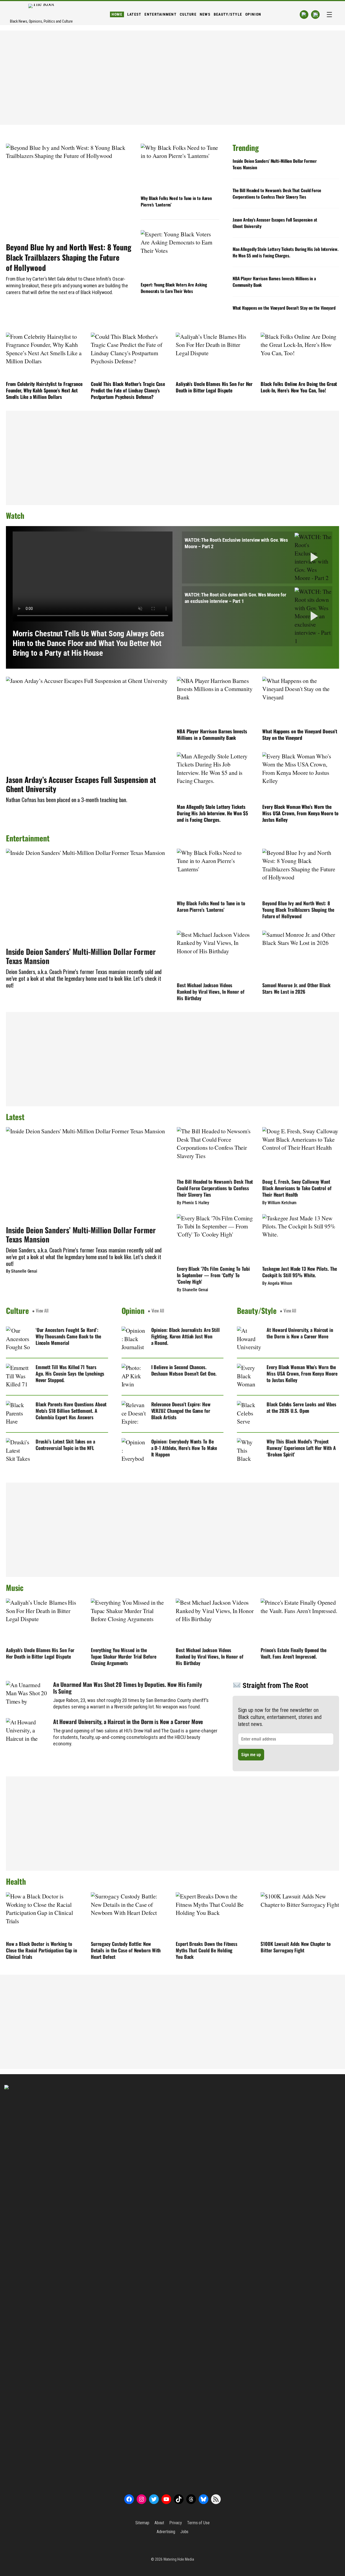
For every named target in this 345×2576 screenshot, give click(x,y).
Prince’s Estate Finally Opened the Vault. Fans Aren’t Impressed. (294, 1653)
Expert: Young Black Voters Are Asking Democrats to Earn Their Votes (174, 288)
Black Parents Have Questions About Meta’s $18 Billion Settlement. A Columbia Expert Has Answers (71, 1411)
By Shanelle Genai (22, 1271)
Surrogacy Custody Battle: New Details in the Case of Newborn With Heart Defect (126, 1950)
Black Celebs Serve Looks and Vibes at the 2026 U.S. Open (301, 1407)
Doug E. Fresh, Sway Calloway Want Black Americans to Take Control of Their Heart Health (297, 1188)
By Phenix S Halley (193, 1203)
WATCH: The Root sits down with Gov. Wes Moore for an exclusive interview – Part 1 (235, 598)
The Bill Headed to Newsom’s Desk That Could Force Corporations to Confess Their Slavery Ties (277, 194)
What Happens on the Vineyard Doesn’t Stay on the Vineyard (284, 308)
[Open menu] (329, 15)
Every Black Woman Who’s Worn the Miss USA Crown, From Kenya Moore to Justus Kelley (300, 813)
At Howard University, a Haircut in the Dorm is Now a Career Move (300, 1333)
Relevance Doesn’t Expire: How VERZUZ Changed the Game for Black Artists (181, 1411)
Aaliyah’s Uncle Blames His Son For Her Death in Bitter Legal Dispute (214, 387)
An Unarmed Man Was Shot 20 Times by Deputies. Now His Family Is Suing (127, 1688)
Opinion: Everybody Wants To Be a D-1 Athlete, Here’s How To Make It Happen (184, 1448)
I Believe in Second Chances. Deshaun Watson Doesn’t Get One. (184, 1370)
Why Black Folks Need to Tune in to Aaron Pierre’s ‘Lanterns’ (176, 201)
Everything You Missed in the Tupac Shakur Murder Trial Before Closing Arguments (124, 1656)
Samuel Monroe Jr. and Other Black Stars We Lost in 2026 (296, 988)
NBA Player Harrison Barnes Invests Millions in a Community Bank (274, 282)
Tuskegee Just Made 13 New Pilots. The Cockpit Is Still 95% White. (299, 1272)
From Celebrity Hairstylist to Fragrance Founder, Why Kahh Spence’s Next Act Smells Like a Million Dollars (44, 390)
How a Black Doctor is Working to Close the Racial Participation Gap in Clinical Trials (42, 1950)
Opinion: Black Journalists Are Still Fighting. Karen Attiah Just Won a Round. (185, 1336)
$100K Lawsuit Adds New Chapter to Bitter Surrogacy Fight (296, 1947)
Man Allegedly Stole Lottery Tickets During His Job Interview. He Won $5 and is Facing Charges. (286, 252)
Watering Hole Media (179, 2559)
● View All (40, 1311)
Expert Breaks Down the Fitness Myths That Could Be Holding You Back (207, 1950)
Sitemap (142, 2523)
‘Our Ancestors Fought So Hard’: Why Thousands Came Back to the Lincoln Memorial (68, 1336)
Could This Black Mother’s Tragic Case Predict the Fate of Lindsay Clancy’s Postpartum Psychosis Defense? (128, 390)
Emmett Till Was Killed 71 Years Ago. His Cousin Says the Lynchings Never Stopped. (70, 1373)
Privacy (175, 2523)
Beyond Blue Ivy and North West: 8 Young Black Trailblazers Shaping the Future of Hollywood (69, 257)
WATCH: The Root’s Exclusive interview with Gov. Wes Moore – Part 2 (236, 543)
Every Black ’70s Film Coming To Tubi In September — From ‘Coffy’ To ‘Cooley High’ (213, 1275)
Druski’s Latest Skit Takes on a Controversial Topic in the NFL (65, 1445)
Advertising (166, 2532)
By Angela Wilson (277, 1283)
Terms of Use (198, 2523)
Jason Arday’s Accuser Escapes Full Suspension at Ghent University (275, 223)
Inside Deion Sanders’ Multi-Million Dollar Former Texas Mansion (275, 164)
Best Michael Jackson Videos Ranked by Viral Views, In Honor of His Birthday (211, 992)
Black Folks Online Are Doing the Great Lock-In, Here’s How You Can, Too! (299, 387)
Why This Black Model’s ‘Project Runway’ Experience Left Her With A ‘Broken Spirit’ (301, 1448)
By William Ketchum (279, 1203)
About (159, 2523)
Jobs (184, 2532)
